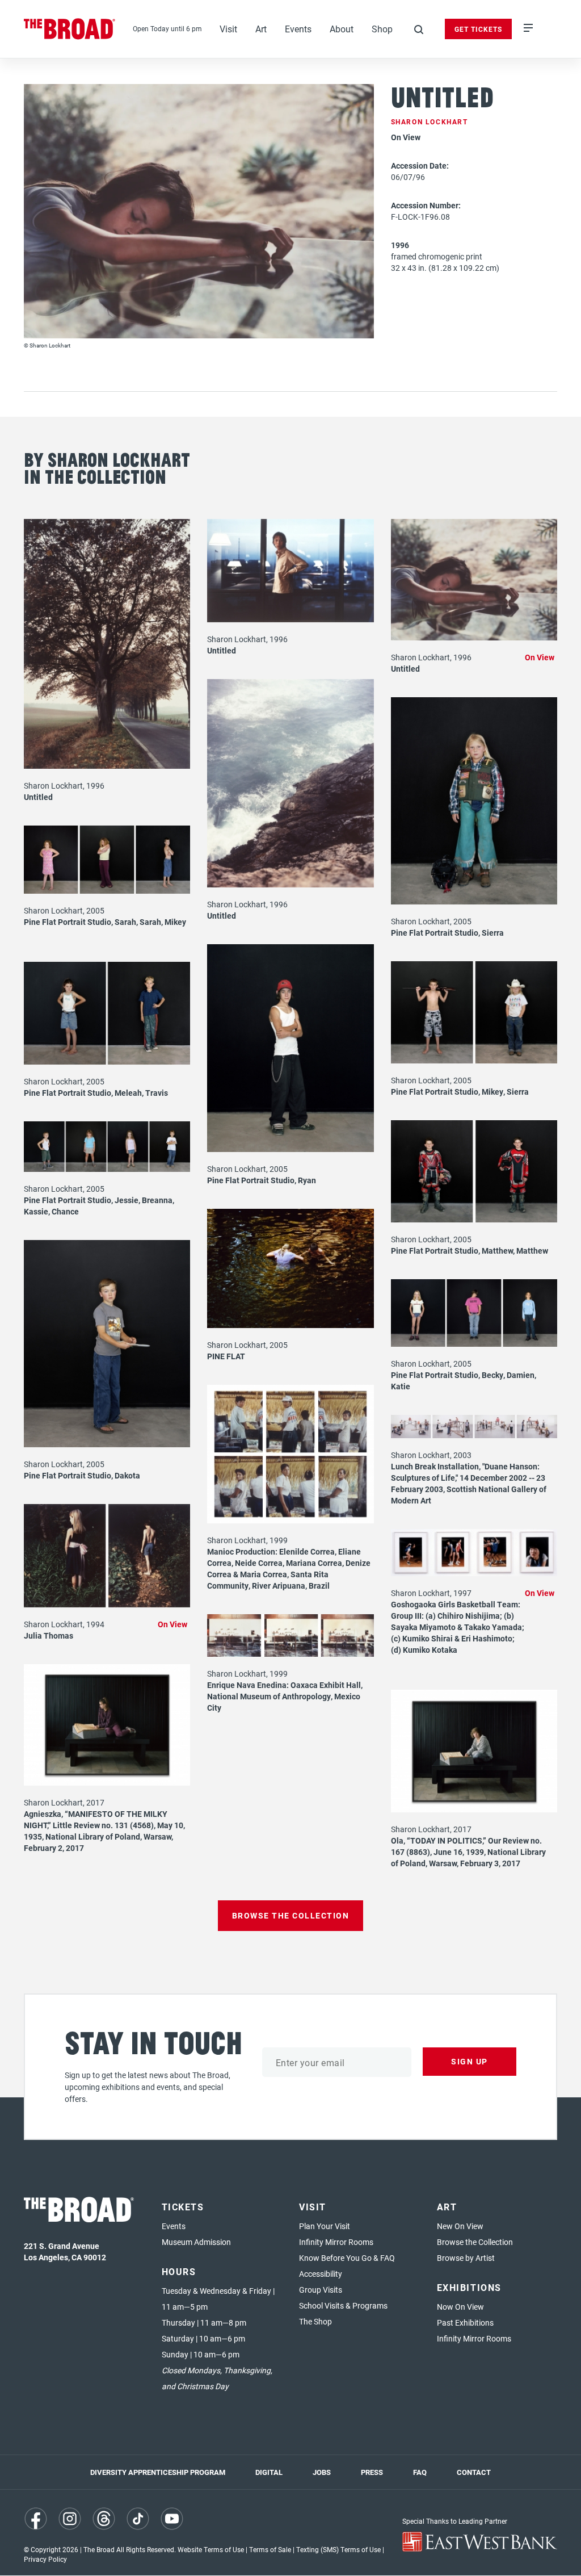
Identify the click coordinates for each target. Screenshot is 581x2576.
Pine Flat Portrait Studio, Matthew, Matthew (470, 1251)
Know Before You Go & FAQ (347, 2258)
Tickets (183, 2207)
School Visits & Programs (343, 2305)
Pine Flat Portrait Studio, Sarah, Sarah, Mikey (105, 922)
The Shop (315, 2321)
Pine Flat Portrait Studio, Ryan (262, 1180)
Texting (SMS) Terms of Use (338, 2549)
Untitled (38, 797)
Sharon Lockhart (430, 122)
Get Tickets (478, 29)
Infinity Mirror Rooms (336, 2242)
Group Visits (321, 2290)
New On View (460, 2226)
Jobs (322, 2472)
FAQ (420, 2472)
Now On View (460, 2307)
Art (261, 29)
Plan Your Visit (325, 2226)
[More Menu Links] (528, 29)
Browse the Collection (475, 2242)
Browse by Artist (466, 2258)
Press (372, 2472)
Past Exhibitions (465, 2322)
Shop (382, 29)
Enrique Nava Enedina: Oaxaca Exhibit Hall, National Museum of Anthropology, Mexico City (285, 1696)
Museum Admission (196, 2242)
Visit (228, 29)
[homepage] (70, 29)
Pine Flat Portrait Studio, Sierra (447, 933)
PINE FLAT (226, 1356)
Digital (269, 2472)
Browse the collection (291, 1915)
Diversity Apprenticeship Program (158, 2472)
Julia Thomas (49, 1635)
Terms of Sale (270, 2549)
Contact (474, 2472)
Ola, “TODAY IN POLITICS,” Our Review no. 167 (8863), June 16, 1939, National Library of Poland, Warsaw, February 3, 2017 (468, 1852)
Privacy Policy (45, 2559)
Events (298, 29)
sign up (470, 2061)
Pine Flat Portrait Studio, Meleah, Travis (96, 1093)
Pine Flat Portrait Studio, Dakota (82, 1475)
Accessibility (321, 2274)
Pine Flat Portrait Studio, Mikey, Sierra (460, 1092)
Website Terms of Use (211, 2549)
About (342, 29)
